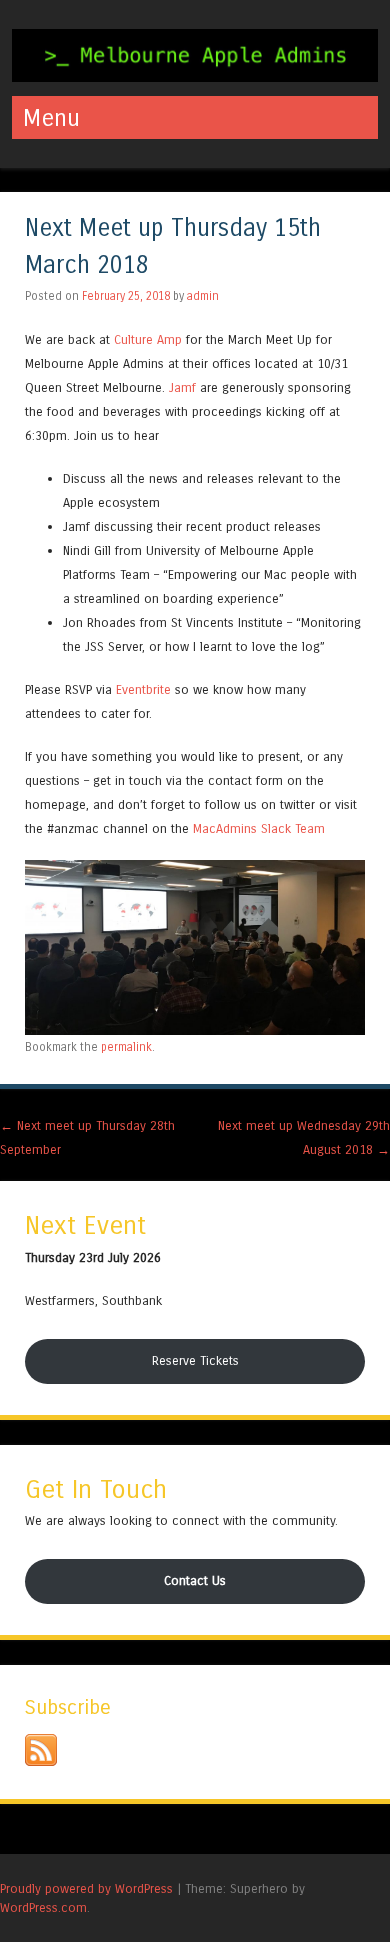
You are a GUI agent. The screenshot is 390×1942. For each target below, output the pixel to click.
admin (203, 296)
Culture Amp (148, 339)
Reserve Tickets (195, 1360)
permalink (126, 1047)
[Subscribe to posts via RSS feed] (41, 1761)
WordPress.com (43, 1907)
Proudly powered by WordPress (86, 1888)
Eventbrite (143, 689)
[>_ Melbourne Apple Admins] (195, 76)
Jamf (182, 387)
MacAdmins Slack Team (259, 828)
